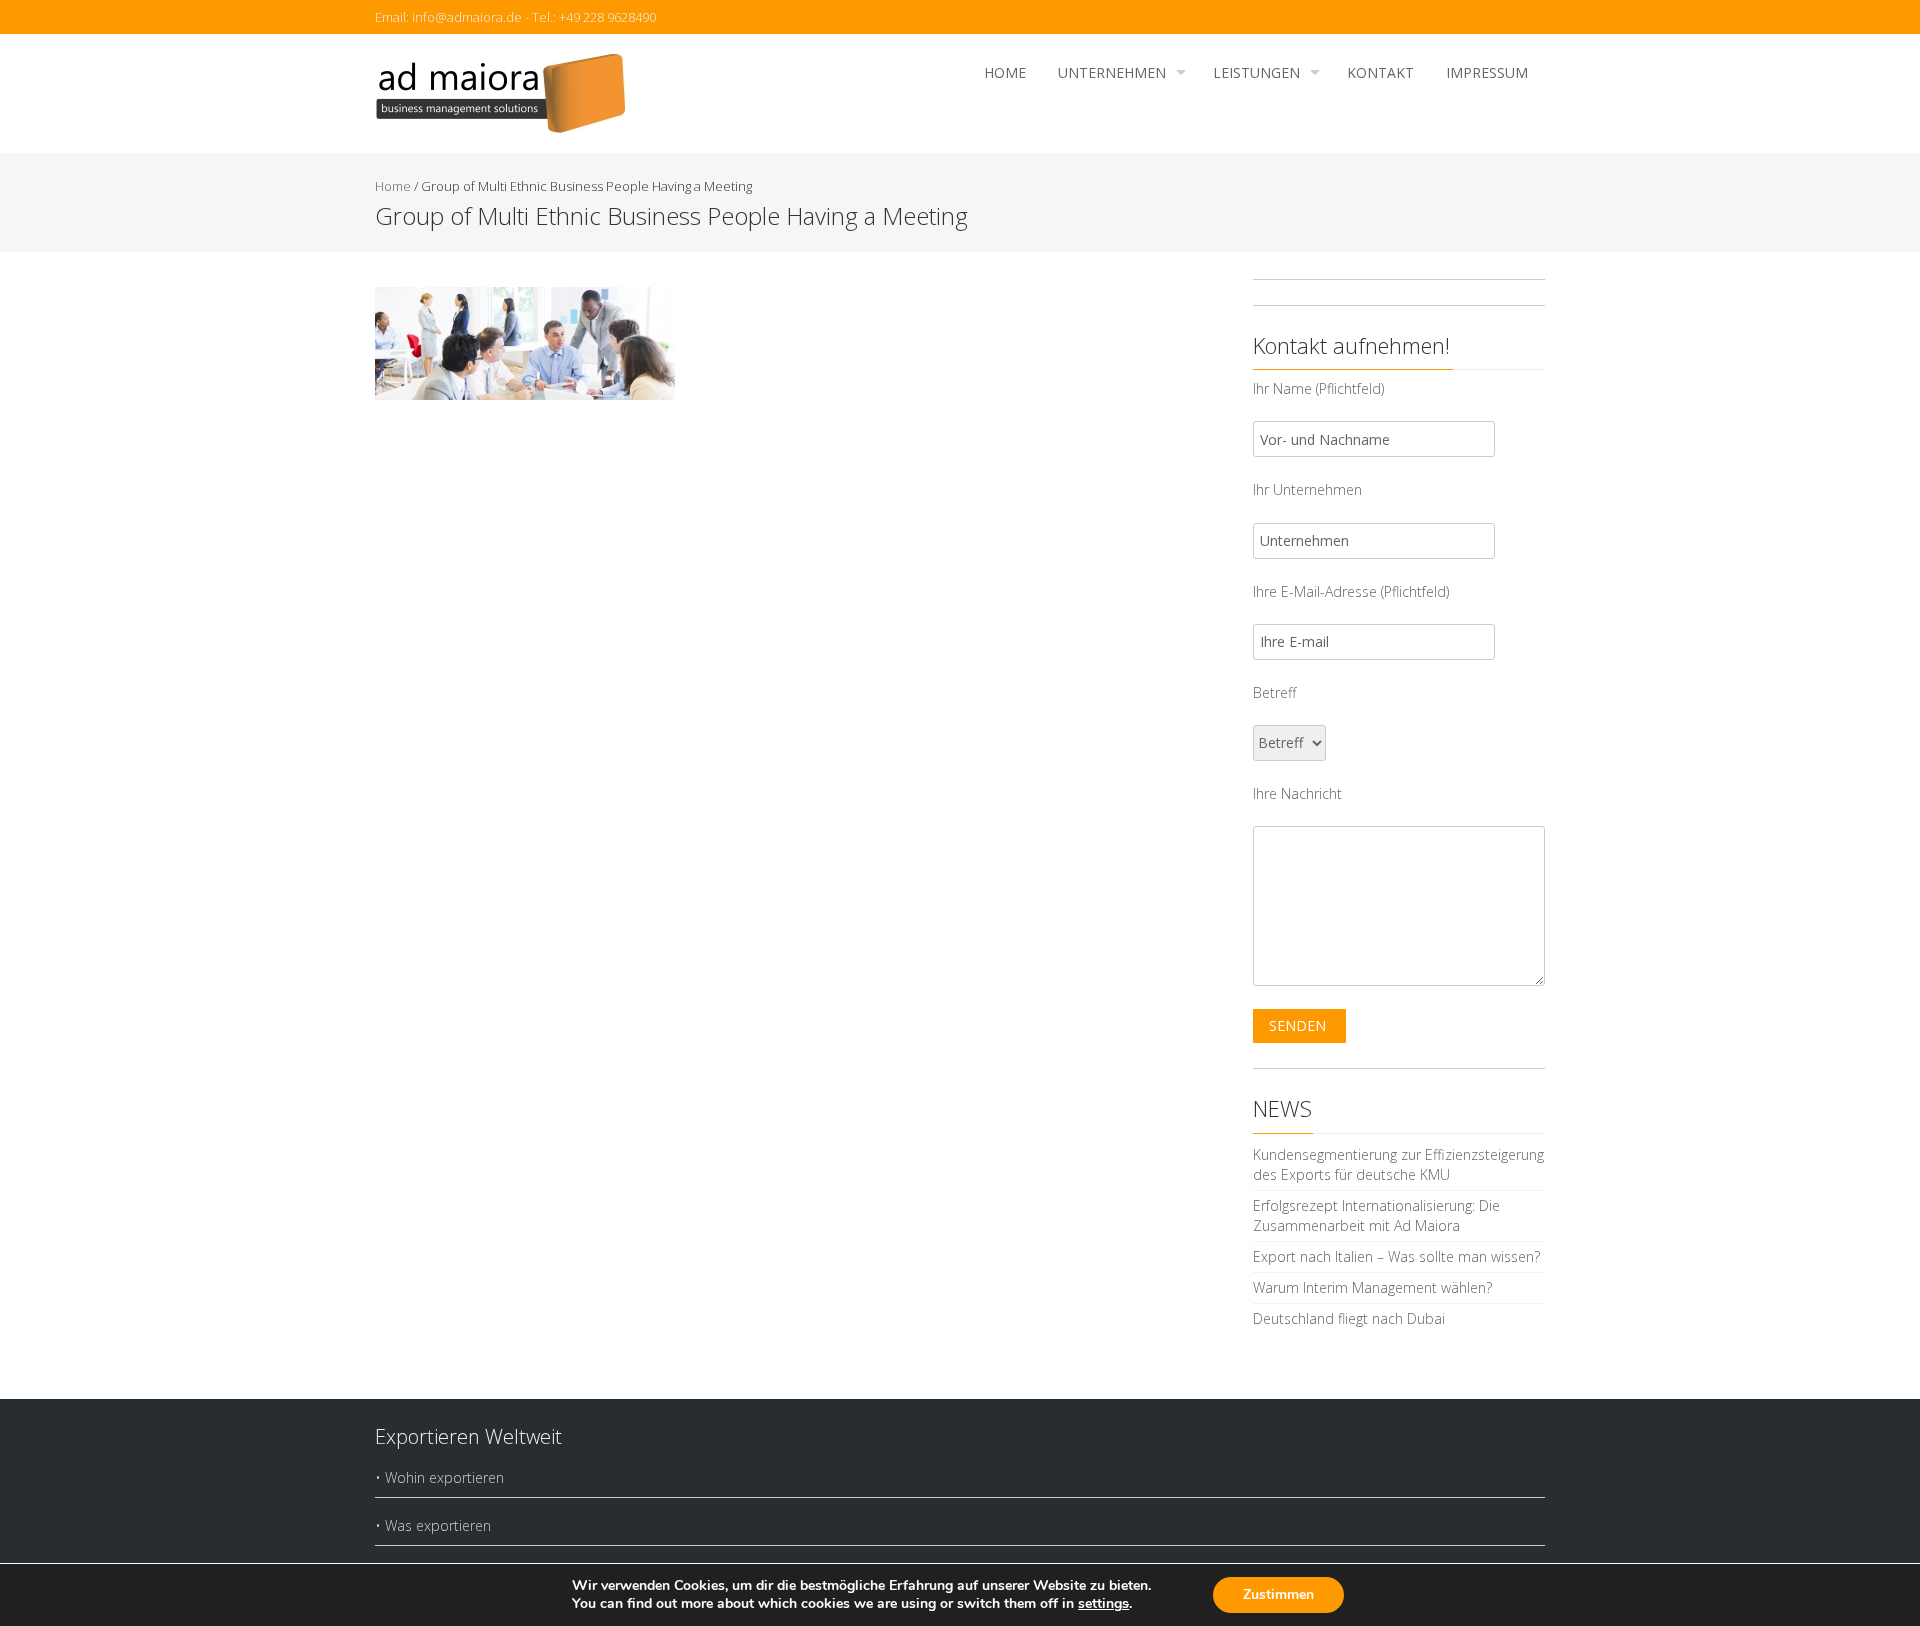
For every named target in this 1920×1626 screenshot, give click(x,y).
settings (1103, 1604)
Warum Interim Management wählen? (1372, 1287)
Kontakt (1380, 72)
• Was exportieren (433, 1525)
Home (1005, 72)
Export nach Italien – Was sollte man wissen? (1396, 1256)
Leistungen (1256, 72)
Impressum (1487, 72)
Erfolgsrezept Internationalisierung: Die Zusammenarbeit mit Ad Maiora (1376, 1215)
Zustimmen (1278, 1594)
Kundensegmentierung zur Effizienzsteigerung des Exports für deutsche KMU (1398, 1164)
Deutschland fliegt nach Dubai (1349, 1318)
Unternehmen (1112, 72)
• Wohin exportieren (439, 1477)
